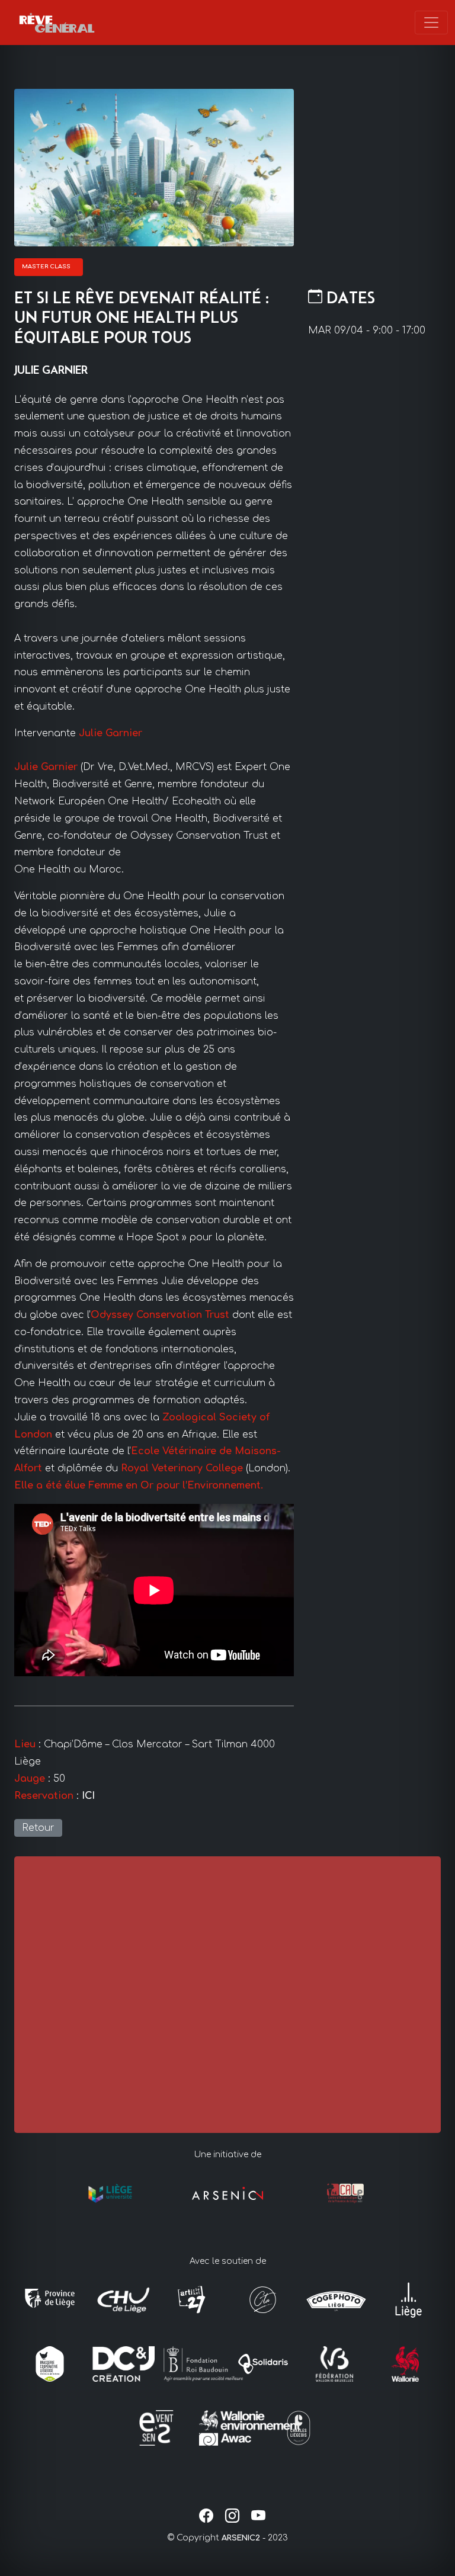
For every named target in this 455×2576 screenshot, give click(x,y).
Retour (38, 1828)
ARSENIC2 (241, 2538)
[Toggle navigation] (431, 23)
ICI (88, 1796)
